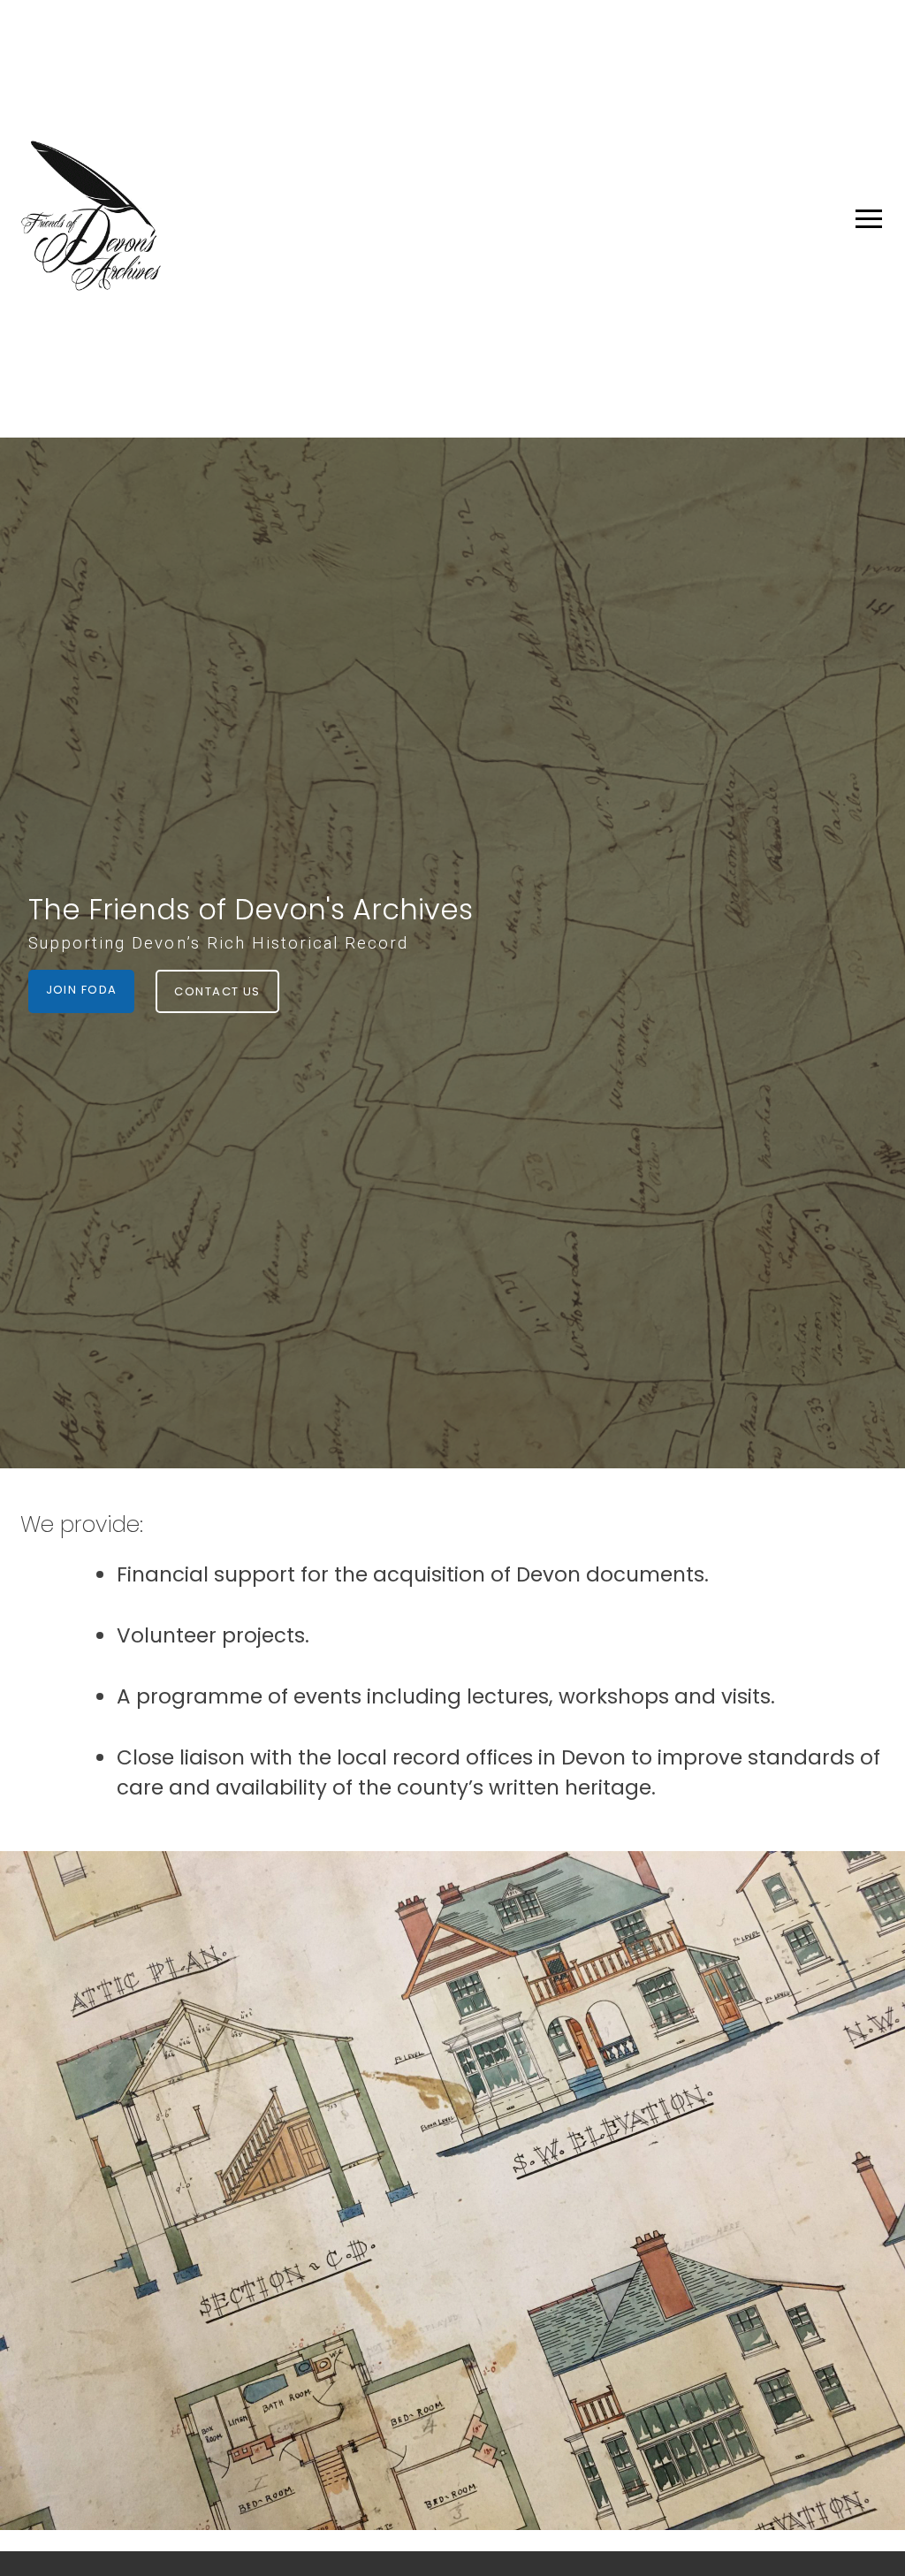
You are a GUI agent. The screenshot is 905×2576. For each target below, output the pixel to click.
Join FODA (82, 990)
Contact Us (217, 991)
